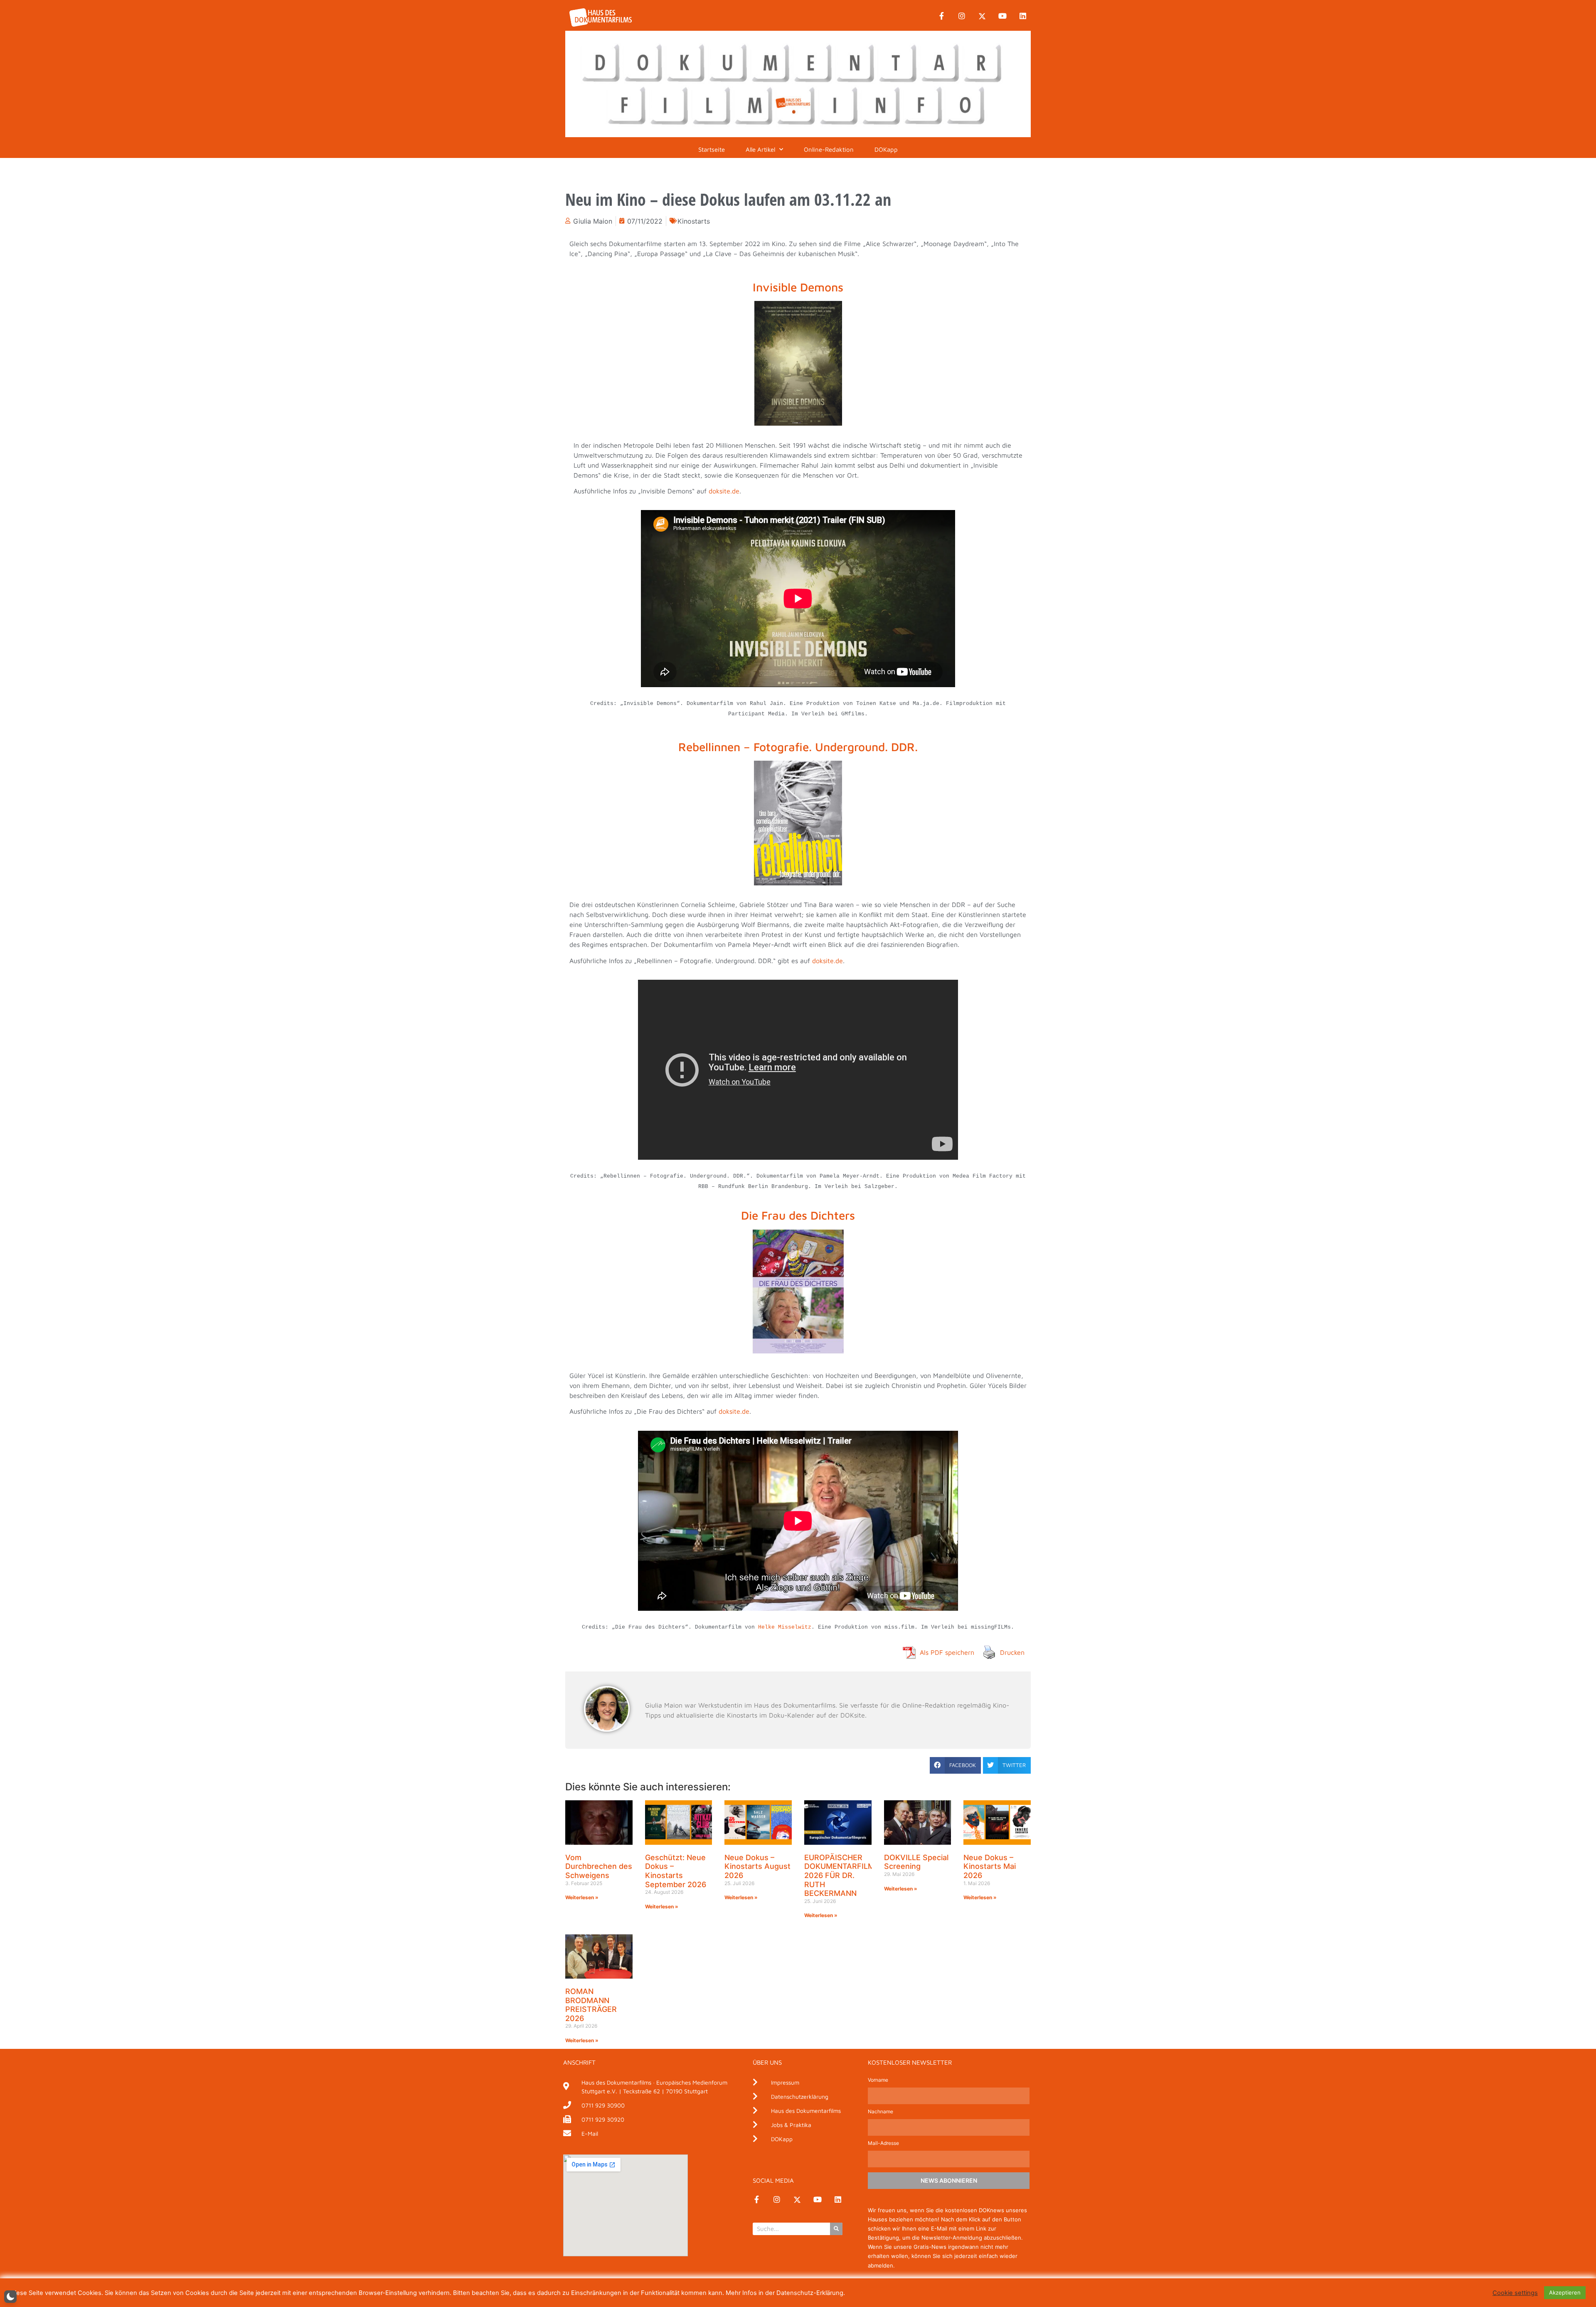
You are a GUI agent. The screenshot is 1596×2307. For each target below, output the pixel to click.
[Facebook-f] (941, 16)
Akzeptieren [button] (1565, 2292)
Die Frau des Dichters (798, 1215)
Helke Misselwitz (785, 1627)
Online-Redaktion (829, 149)
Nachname (881, 2112)
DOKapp (886, 149)
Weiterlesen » (582, 1897)
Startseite (712, 149)
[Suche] (836, 2229)
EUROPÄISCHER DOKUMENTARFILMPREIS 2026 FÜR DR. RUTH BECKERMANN (850, 1875)
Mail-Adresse (883, 2143)
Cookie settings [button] (1515, 2293)
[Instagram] (962, 16)
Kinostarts (694, 221)
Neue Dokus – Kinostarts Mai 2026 (990, 1866)
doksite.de (724, 491)
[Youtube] (1002, 16)
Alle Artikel (760, 149)
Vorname (878, 2080)
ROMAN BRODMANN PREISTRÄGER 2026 (591, 2005)
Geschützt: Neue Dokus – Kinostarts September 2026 (676, 1871)
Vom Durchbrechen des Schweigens (599, 1866)
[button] (955, 1765)
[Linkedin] (1023, 16)
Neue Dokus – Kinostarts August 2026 (757, 1866)
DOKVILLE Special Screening (916, 1862)
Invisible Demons (798, 287)
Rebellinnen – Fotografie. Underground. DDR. (798, 747)
